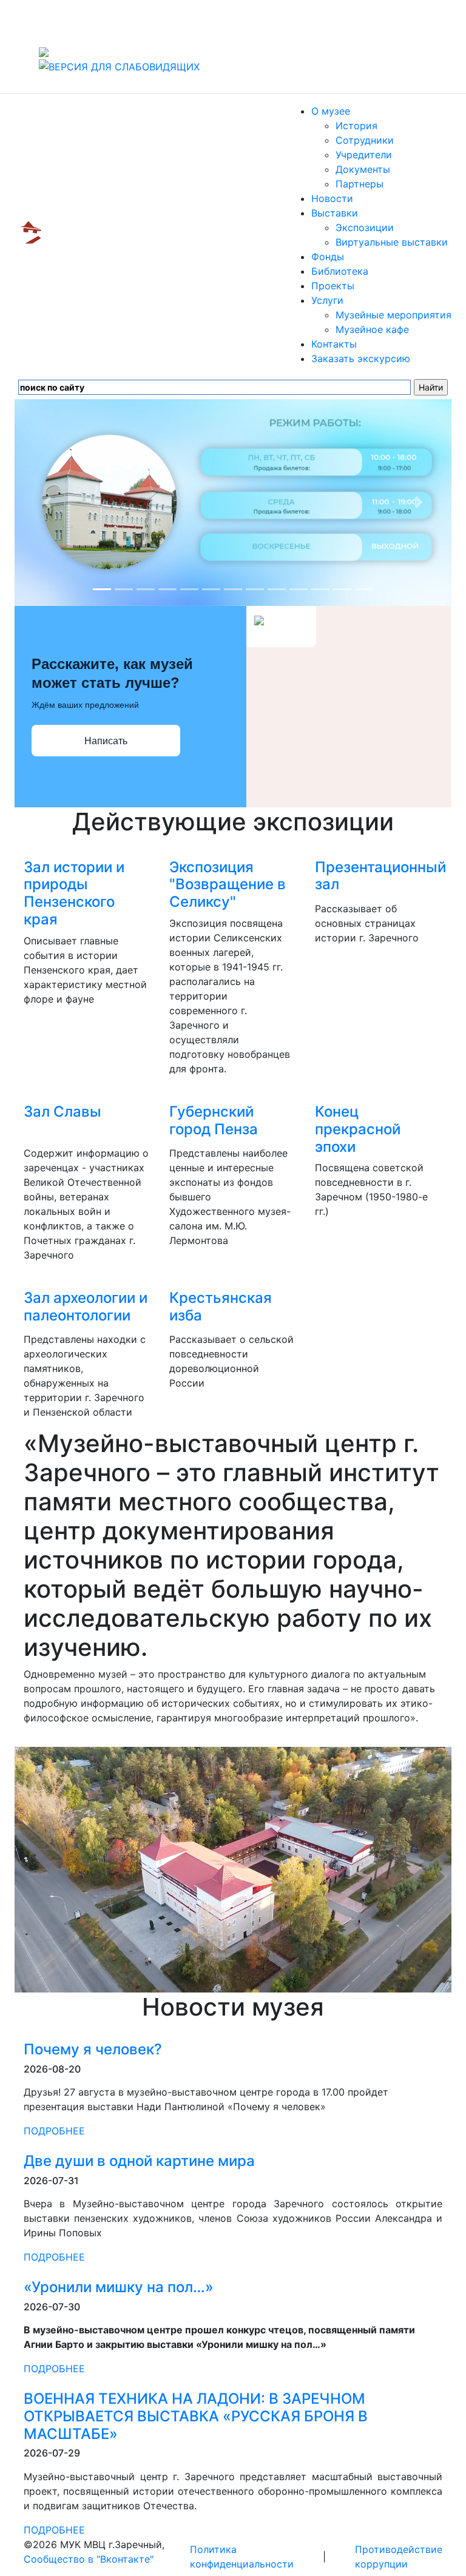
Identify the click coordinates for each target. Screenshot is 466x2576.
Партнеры (360, 184)
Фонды (328, 257)
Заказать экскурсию (361, 358)
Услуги (327, 300)
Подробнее (54, 2131)
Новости (332, 198)
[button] (47, 503)
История (356, 126)
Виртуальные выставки (392, 242)
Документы (363, 169)
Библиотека (340, 271)
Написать (106, 741)
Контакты (334, 344)
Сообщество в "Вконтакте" (89, 2559)
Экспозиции (365, 227)
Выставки (335, 213)
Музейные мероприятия (393, 315)
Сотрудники (365, 140)
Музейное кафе (372, 329)
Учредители (364, 155)
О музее (331, 111)
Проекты (333, 286)
